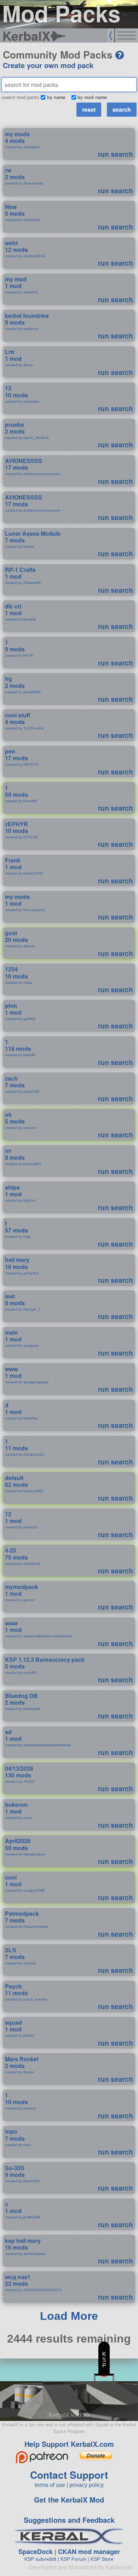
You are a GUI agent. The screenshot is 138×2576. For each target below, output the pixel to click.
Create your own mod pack (48, 65)
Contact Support (69, 2475)
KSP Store (102, 2559)
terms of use (50, 2485)
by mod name (92, 97)
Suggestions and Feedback (69, 2520)
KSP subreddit (40, 2559)
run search (116, 154)
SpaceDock (36, 2552)
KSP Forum (73, 2559)
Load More (69, 2316)
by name (56, 97)
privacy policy (87, 2485)
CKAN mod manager (89, 2552)
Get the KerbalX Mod (69, 2500)
